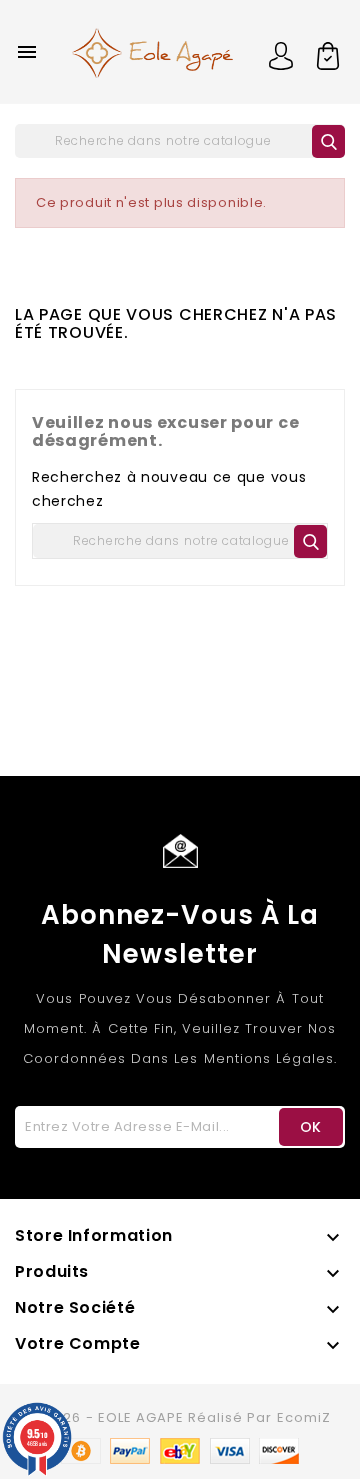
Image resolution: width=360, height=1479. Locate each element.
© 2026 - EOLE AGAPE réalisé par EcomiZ (180, 1417)
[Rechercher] (328, 141)
